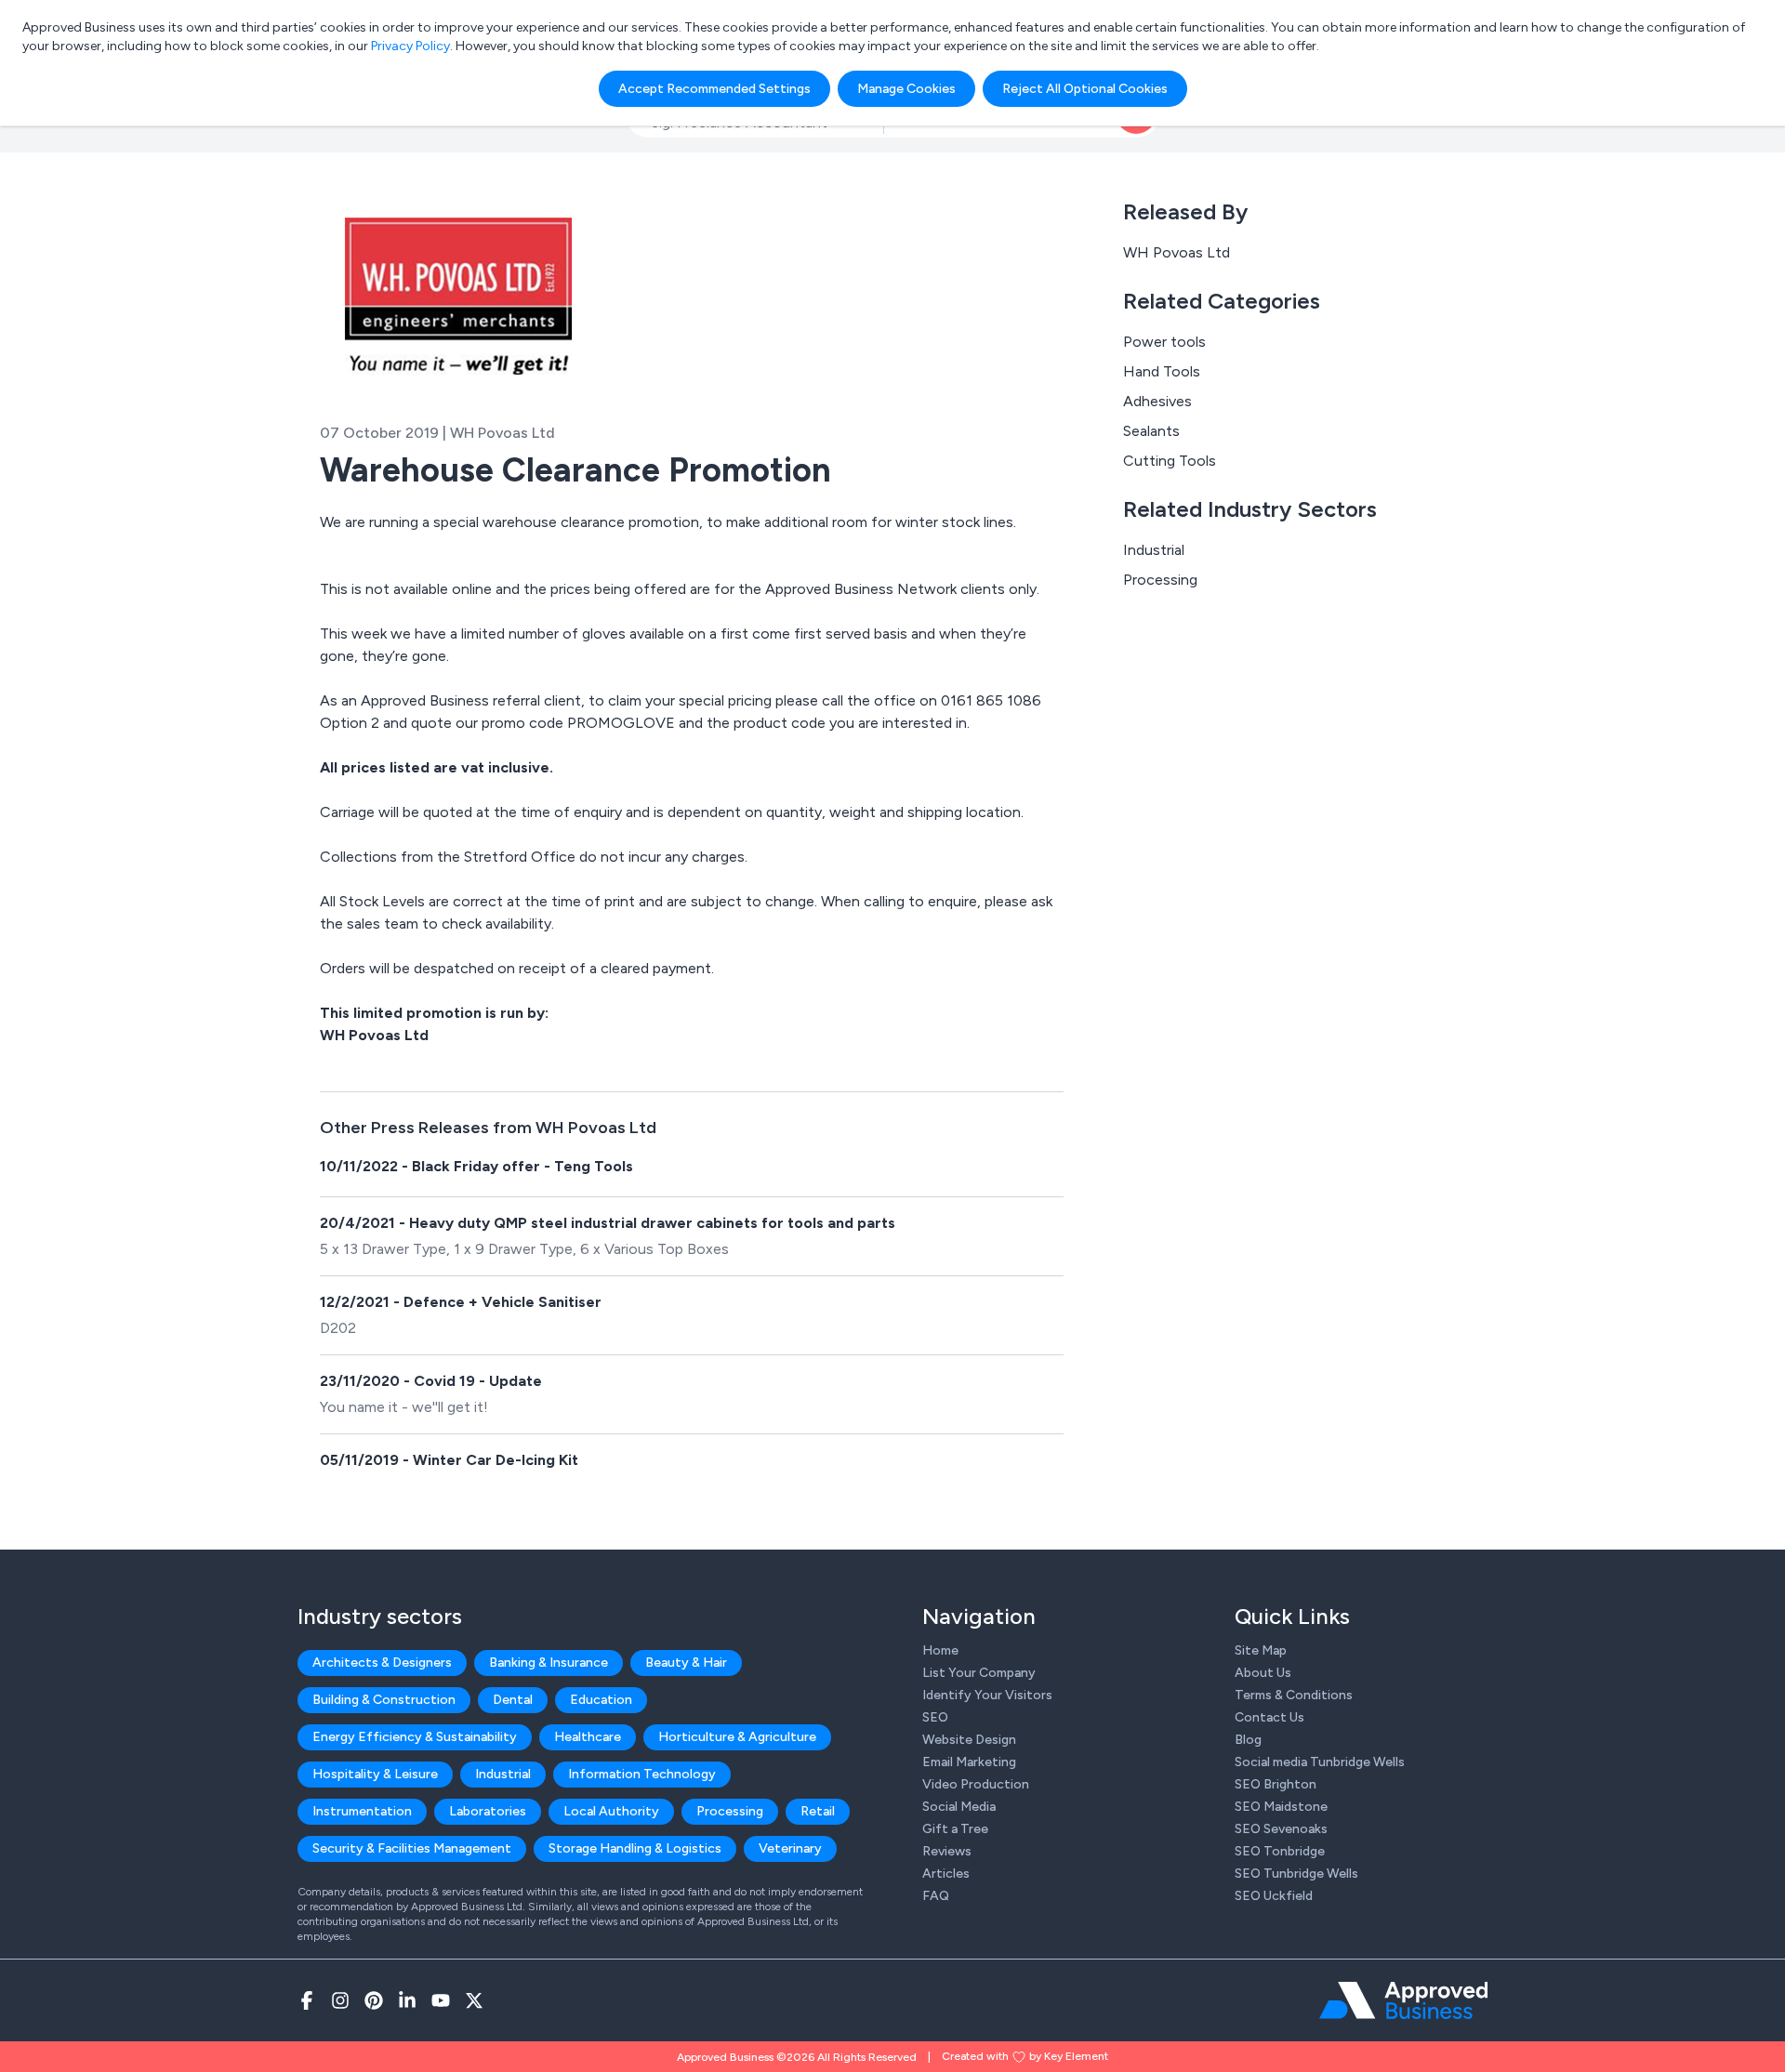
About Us (1263, 1673)
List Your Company (979, 1673)
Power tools (1164, 342)
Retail (818, 1811)
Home (940, 1650)
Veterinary (790, 1848)
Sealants (1151, 431)
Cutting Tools (1170, 461)
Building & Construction (384, 1700)
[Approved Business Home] (1403, 2000)
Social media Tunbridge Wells (1320, 1762)
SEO (935, 1717)
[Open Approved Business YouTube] (441, 2000)
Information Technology (642, 1774)
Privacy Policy (410, 46)
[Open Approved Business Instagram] (340, 2000)
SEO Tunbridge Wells (1296, 1874)
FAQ (936, 1896)
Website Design (969, 1740)
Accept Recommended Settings (714, 89)
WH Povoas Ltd (1177, 252)
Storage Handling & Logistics (635, 1848)
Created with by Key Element (1025, 2056)
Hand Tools (1162, 371)
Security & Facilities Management (412, 1848)
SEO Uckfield (1274, 1896)
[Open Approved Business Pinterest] (374, 2000)
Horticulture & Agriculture (737, 1737)
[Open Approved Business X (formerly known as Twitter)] (474, 2000)
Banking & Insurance (549, 1663)
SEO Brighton (1276, 1784)
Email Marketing (969, 1762)
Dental (513, 1700)
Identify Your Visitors (987, 1695)
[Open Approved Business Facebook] (307, 2000)
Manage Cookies (906, 89)
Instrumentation (362, 1811)
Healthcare (588, 1737)
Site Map (1261, 1650)
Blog (1248, 1740)
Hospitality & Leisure (375, 1774)
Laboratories (488, 1811)
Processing (1160, 580)
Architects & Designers (382, 1663)
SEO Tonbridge (1280, 1851)
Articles (946, 1874)
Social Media (959, 1807)
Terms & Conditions (1294, 1695)
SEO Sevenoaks (1281, 1829)
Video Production (976, 1784)
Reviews (947, 1851)
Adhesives (1157, 401)
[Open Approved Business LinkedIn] (407, 2000)
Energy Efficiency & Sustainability (415, 1737)
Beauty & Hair (686, 1663)
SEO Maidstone (1281, 1807)
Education (601, 1700)
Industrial (1154, 550)
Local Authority (611, 1811)
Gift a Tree (955, 1829)
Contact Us (1269, 1717)
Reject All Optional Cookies (1085, 89)
